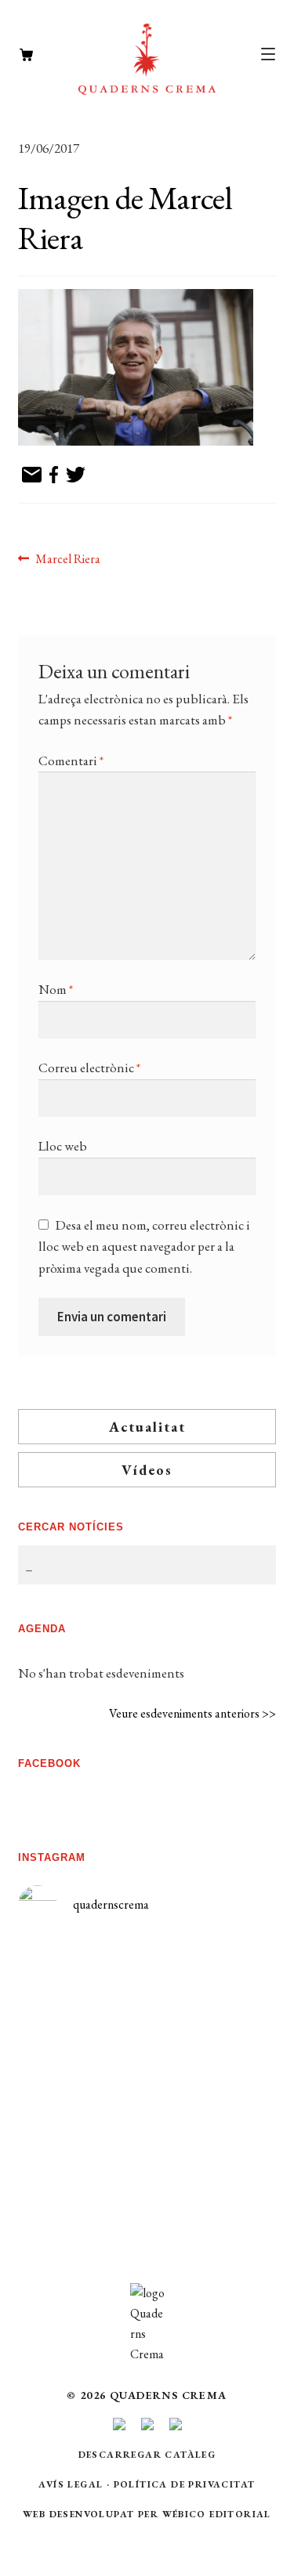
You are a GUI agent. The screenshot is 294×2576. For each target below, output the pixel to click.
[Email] (32, 476)
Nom (56, 989)
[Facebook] (54, 476)
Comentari (71, 761)
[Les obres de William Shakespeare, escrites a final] (82, 2121)
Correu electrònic (89, 1068)
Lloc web (63, 1146)
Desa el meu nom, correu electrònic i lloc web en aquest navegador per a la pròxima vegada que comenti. (144, 1246)
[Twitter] (76, 476)
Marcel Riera (67, 560)
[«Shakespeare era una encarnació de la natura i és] (212, 2067)
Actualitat (147, 1427)
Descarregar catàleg (147, 2455)
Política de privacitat (185, 2484)
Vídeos (147, 1470)
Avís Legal (71, 2484)
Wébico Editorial (217, 2514)
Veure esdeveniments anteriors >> (192, 1713)
